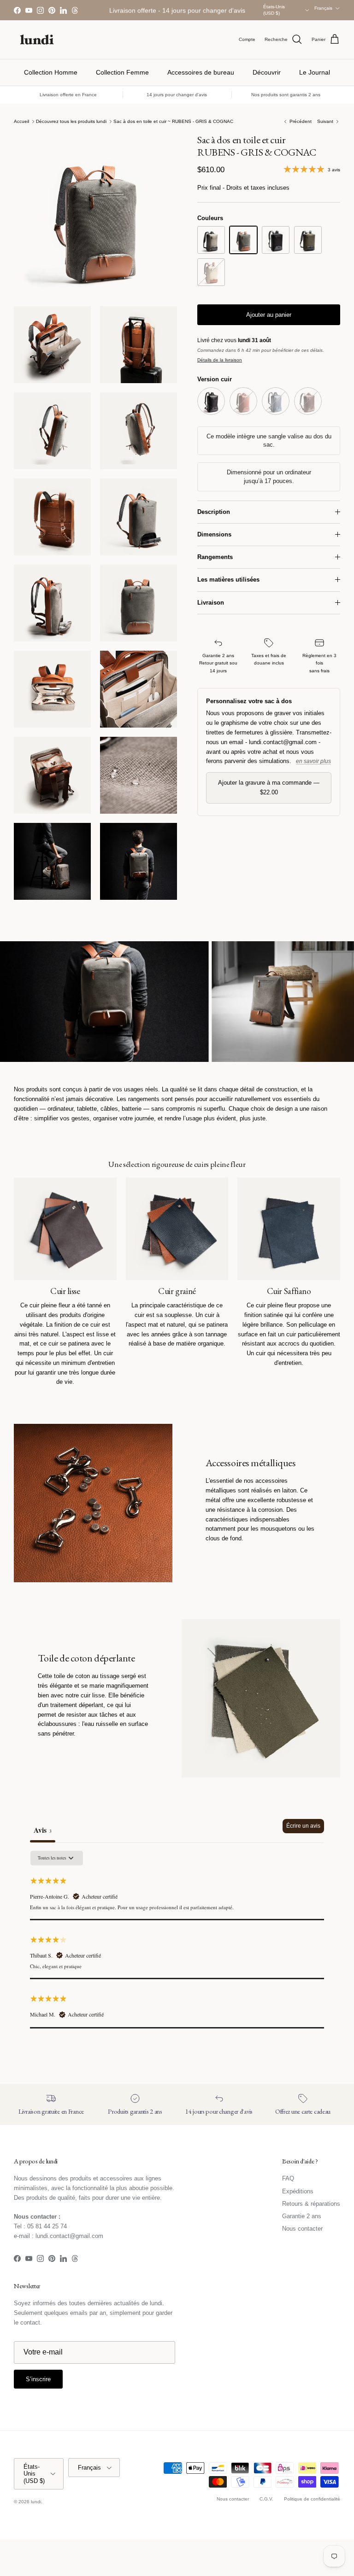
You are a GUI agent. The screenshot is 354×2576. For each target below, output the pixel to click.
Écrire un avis (303, 1826)
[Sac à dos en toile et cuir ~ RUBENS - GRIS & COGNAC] (243, 240)
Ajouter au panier (269, 315)
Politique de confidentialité (312, 2499)
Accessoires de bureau (201, 72)
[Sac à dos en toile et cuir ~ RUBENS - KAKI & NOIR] (308, 240)
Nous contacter (302, 2229)
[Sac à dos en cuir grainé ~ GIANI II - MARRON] (308, 401)
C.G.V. (266, 2499)
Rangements (215, 557)
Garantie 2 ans (302, 2216)
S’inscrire (38, 2379)
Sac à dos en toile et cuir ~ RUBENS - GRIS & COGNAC (173, 121)
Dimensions (214, 534)
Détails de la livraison (220, 360)
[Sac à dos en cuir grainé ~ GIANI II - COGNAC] (243, 401)
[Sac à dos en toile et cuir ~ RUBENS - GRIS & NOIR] (211, 240)
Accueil (21, 121)
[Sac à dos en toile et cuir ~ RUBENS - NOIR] (276, 240)
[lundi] (37, 40)
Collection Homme (51, 72)
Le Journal (315, 72)
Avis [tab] (43, 1830)
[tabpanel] (177, 1939)
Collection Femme (122, 72)
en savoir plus (313, 761)
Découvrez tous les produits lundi (71, 121)
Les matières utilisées (228, 580)
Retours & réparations (311, 2204)
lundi (36, 2502)
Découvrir (267, 72)
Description (214, 512)
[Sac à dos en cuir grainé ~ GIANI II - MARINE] (276, 401)
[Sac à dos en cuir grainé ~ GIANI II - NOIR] (211, 401)
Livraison (211, 603)
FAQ (288, 2178)
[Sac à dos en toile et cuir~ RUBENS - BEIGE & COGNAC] (211, 272)
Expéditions (298, 2191)
